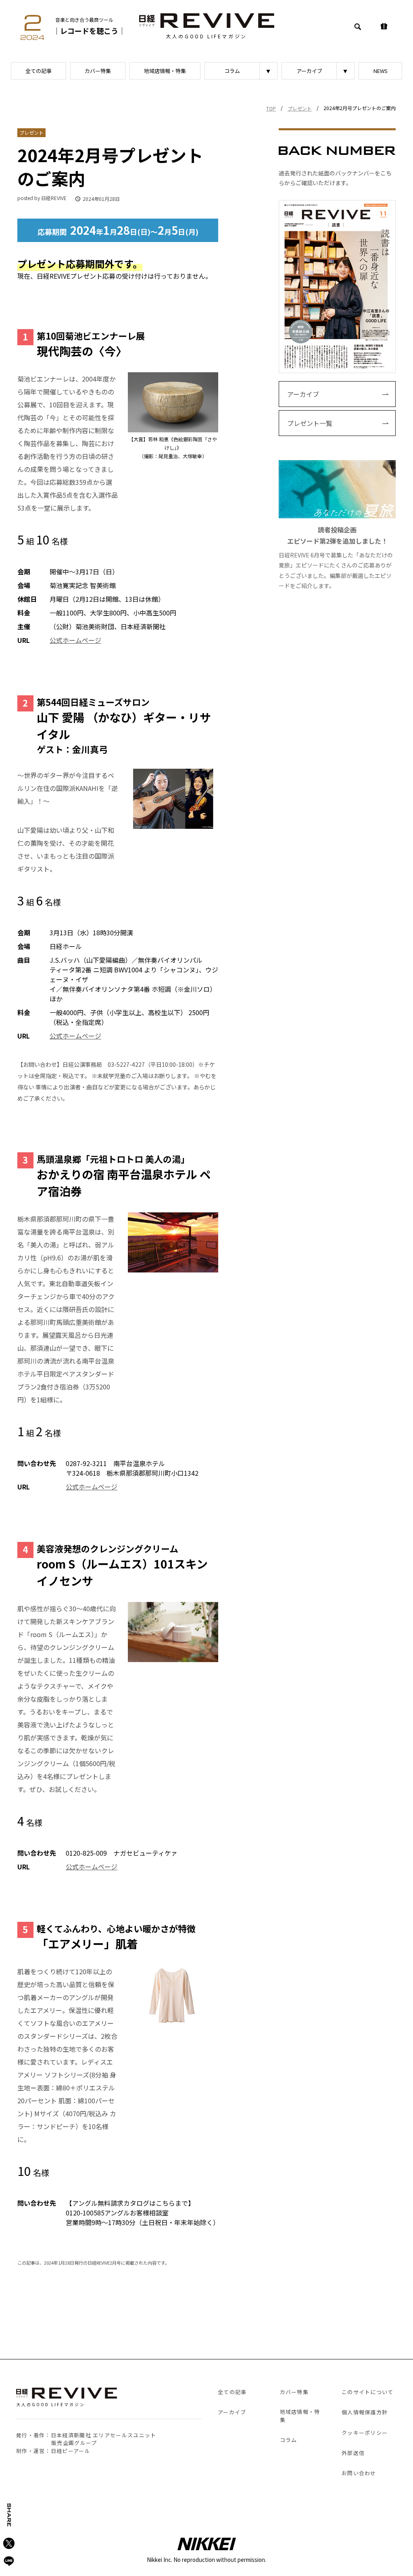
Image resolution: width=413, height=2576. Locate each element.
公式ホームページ (75, 640)
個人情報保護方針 (365, 2412)
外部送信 (353, 2453)
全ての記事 (39, 71)
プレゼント (300, 108)
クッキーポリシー (365, 2433)
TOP (271, 108)
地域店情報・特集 (165, 71)
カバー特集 (98, 71)
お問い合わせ (359, 2473)
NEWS (381, 71)
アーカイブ (309, 71)
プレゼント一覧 (310, 423)
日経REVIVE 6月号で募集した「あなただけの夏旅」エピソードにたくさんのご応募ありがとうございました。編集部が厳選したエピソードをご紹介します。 (336, 557)
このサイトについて (368, 2392)
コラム (232, 71)
